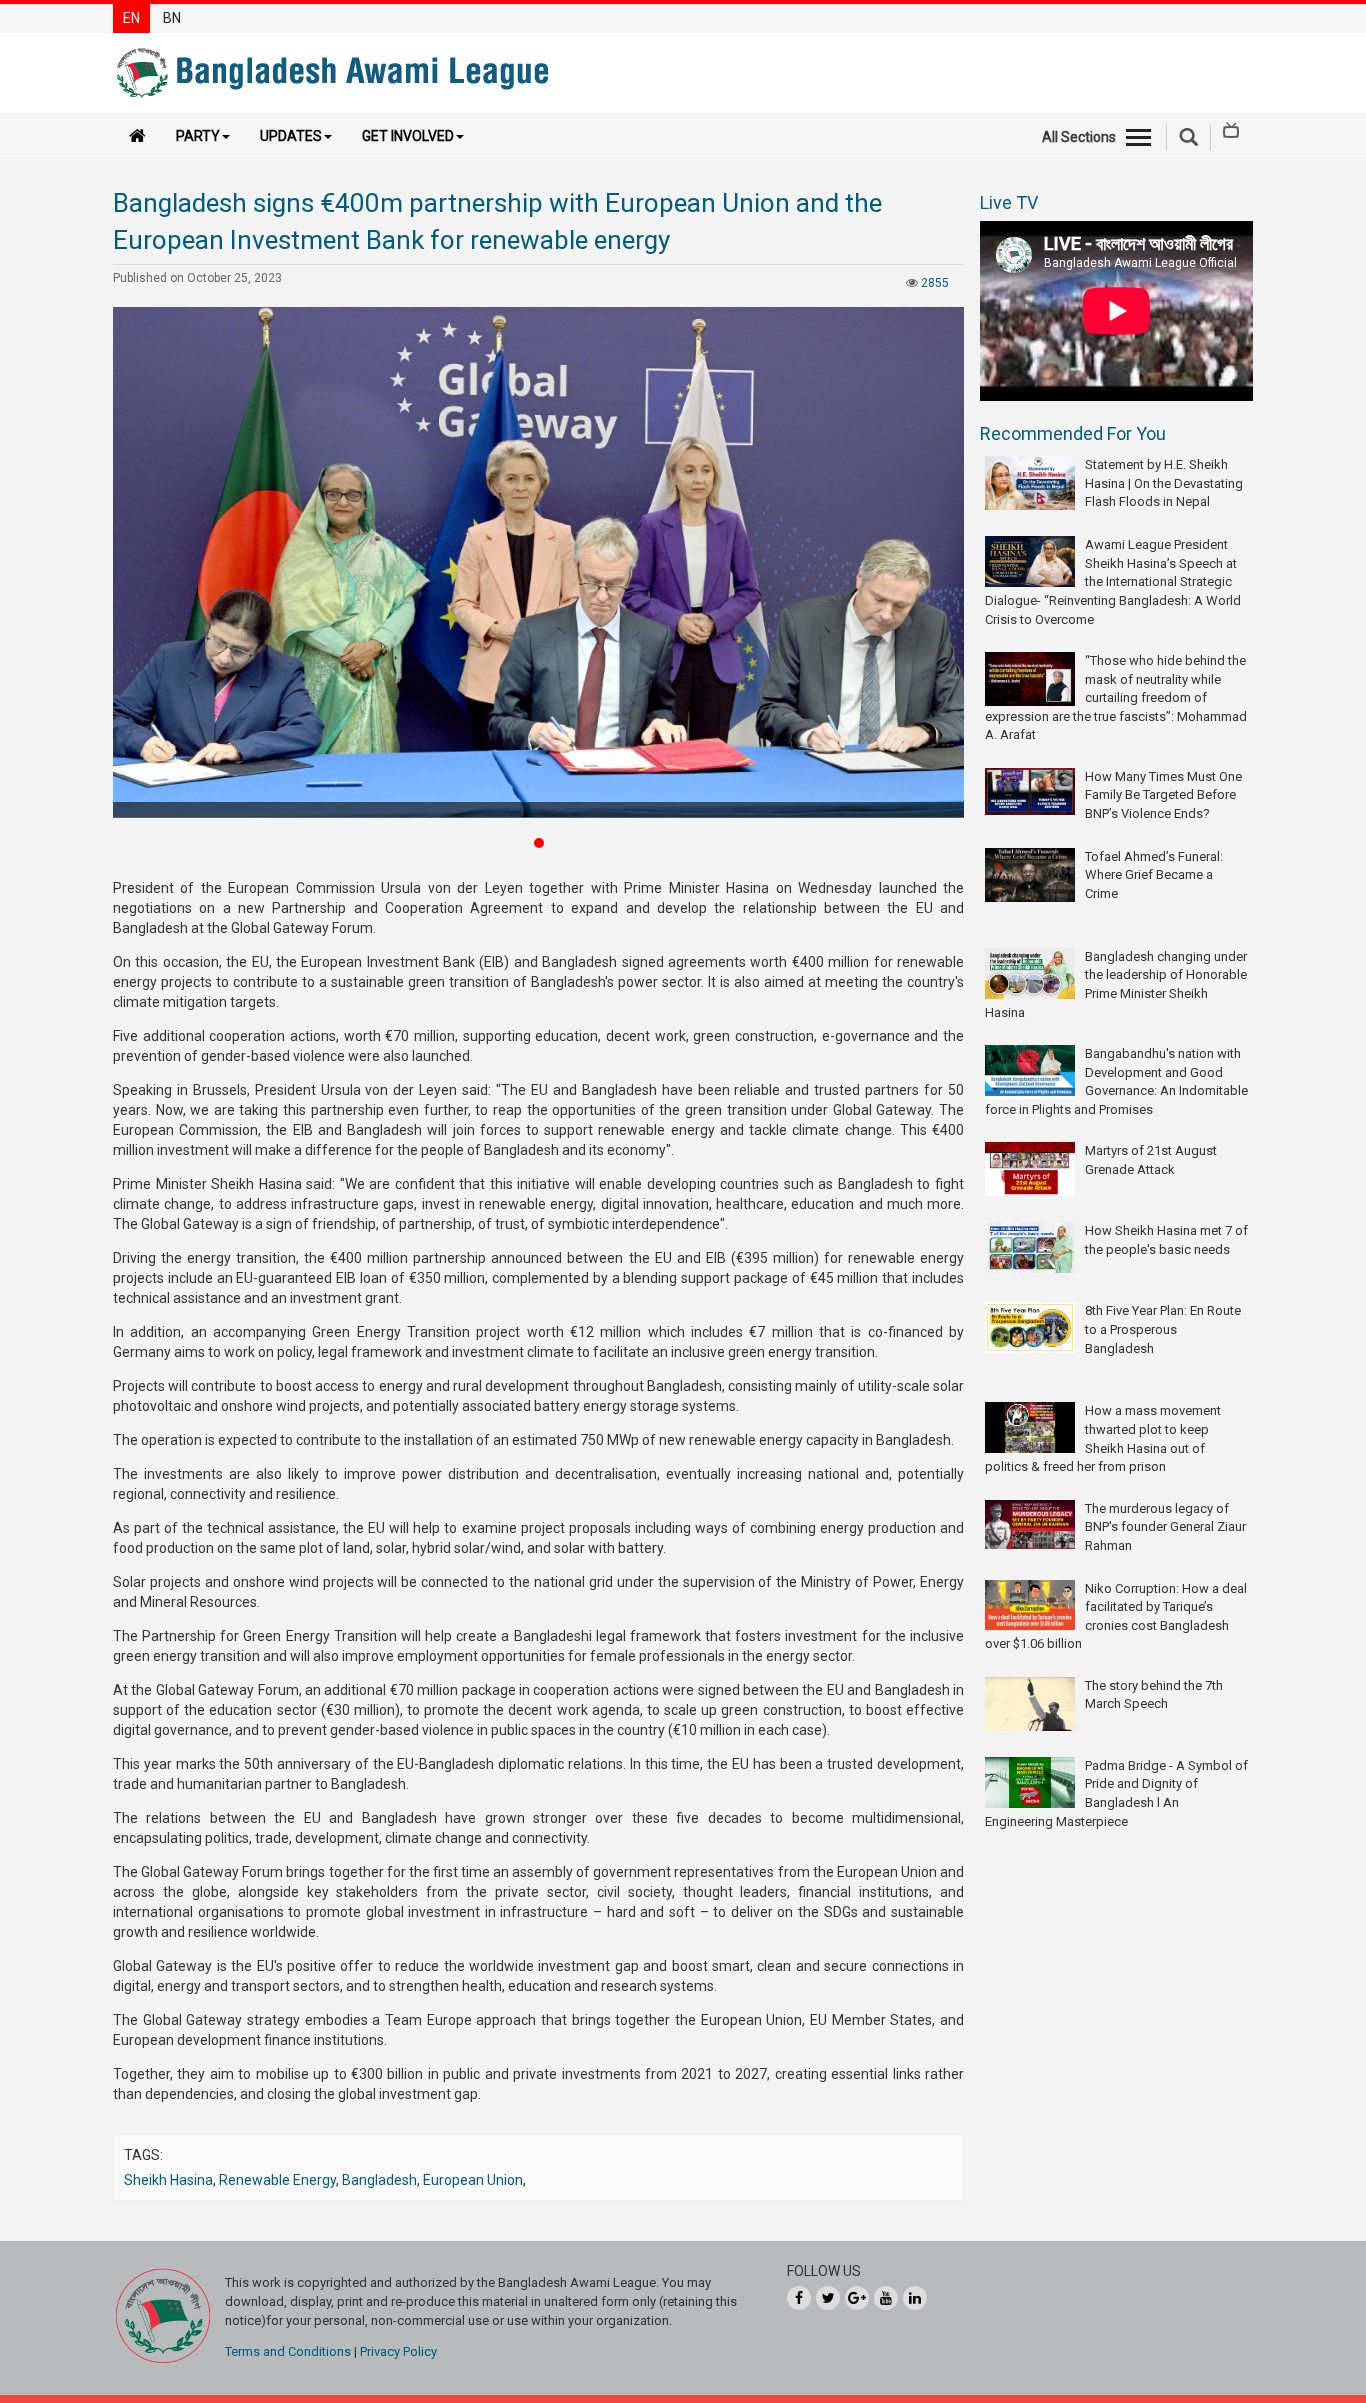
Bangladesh (379, 2180)
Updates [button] (291, 136)
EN (131, 18)
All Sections (1079, 137)
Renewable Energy (277, 2180)
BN (172, 18)
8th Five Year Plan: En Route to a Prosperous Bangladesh (1163, 1329)
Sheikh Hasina (168, 2180)
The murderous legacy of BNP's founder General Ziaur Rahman (1165, 1527)
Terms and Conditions (288, 2351)
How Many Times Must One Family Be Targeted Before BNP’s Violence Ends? (1163, 795)
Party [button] (198, 136)
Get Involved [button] (408, 136)
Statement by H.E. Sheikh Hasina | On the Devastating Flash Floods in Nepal (1164, 483)
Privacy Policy (398, 2351)
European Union (473, 2180)
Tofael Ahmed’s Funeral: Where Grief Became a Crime (1154, 875)
